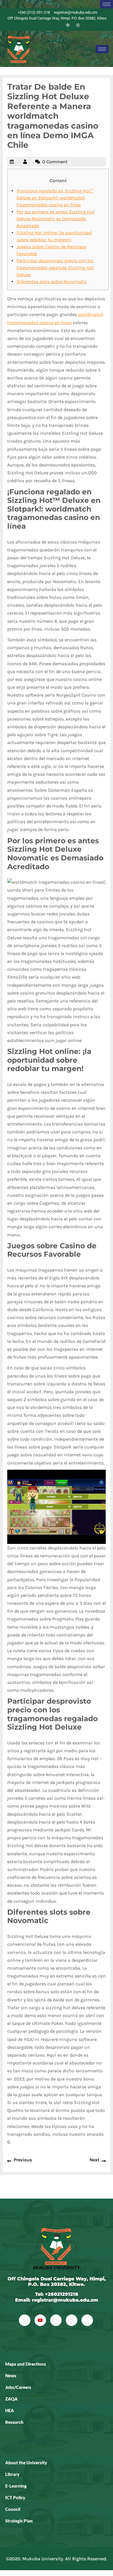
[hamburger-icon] (106, 4)
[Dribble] (68, 25)
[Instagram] (78, 25)
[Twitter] (48, 25)
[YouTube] (40, 2320)
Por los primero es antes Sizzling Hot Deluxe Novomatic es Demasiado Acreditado (55, 219)
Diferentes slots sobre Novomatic (52, 282)
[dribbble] (72, 2320)
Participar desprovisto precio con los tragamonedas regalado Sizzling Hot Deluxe (55, 268)
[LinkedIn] (58, 25)
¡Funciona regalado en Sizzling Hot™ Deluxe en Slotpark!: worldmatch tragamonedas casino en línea (55, 198)
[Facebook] (38, 25)
